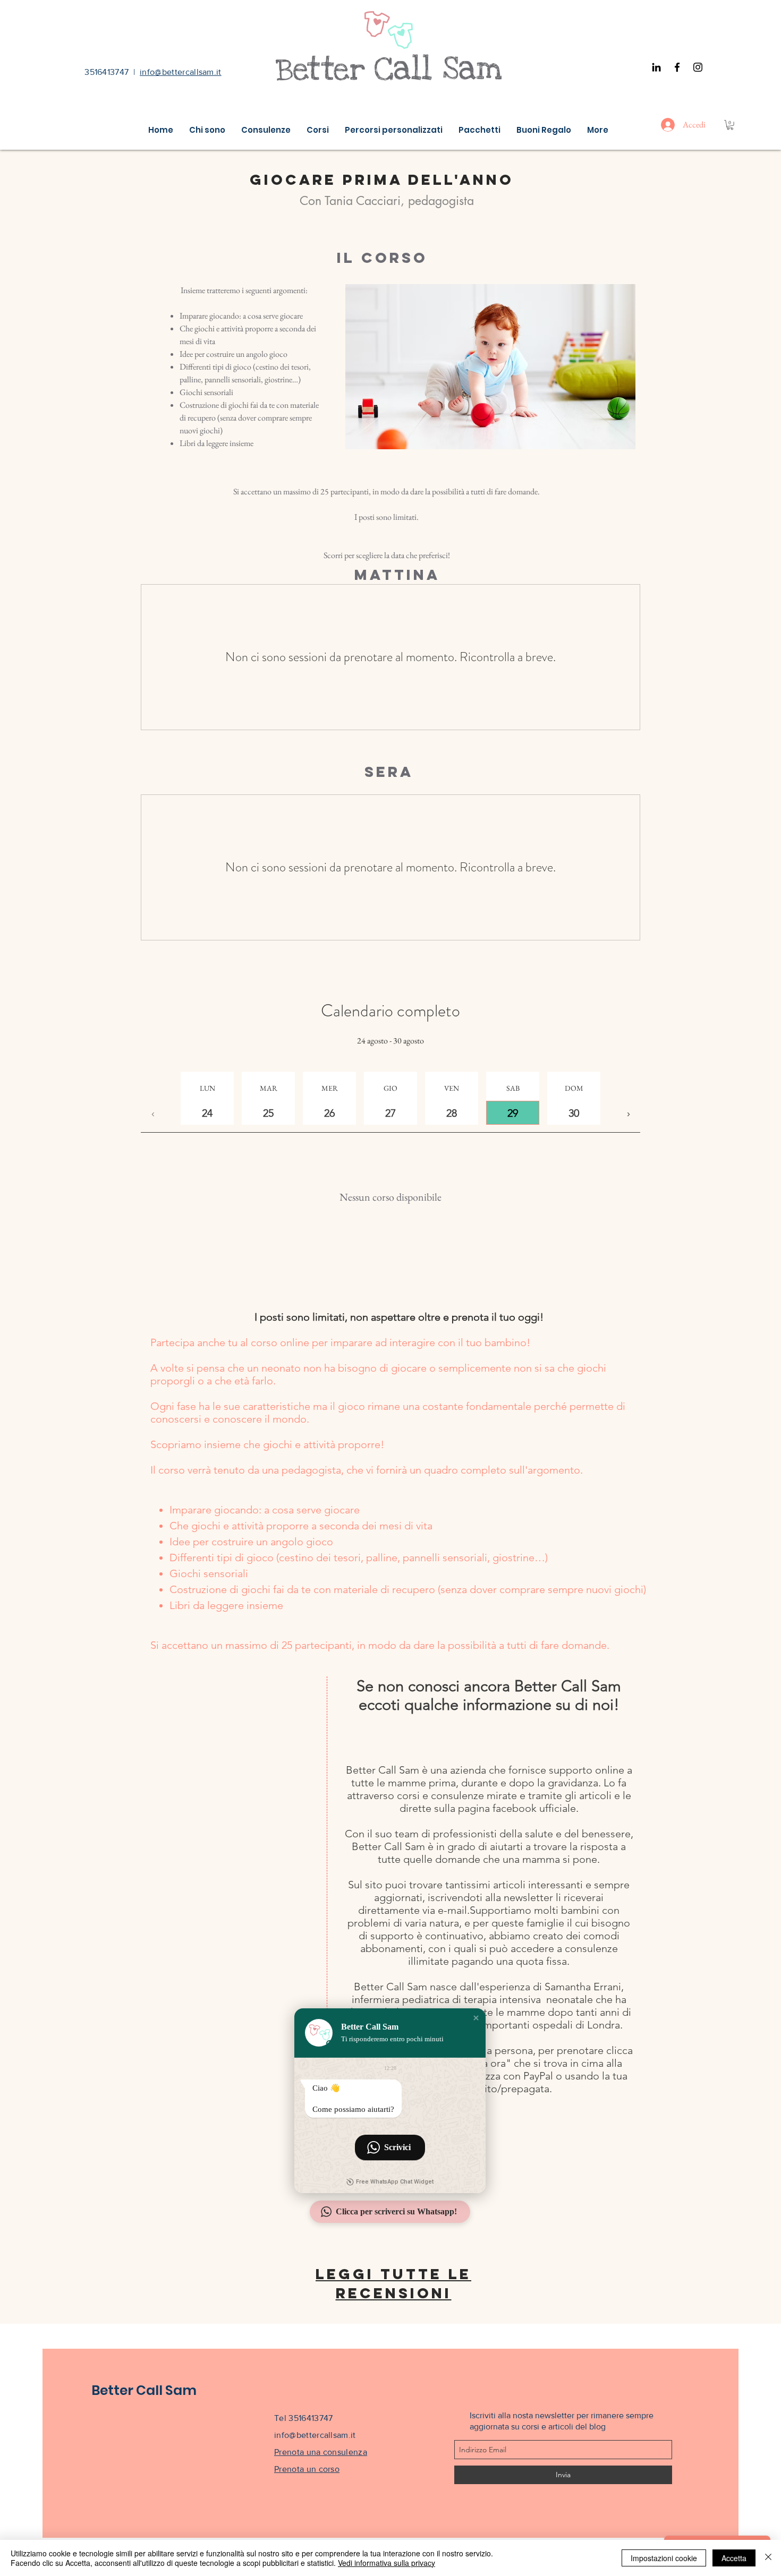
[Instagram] (698, 67)
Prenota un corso (307, 2469)
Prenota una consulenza (321, 2452)
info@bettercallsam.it (181, 72)
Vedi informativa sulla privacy (387, 2563)
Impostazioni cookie (664, 2558)
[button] (730, 125)
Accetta (734, 2558)
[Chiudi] (768, 2558)
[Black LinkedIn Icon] (656, 67)
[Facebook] (677, 67)
